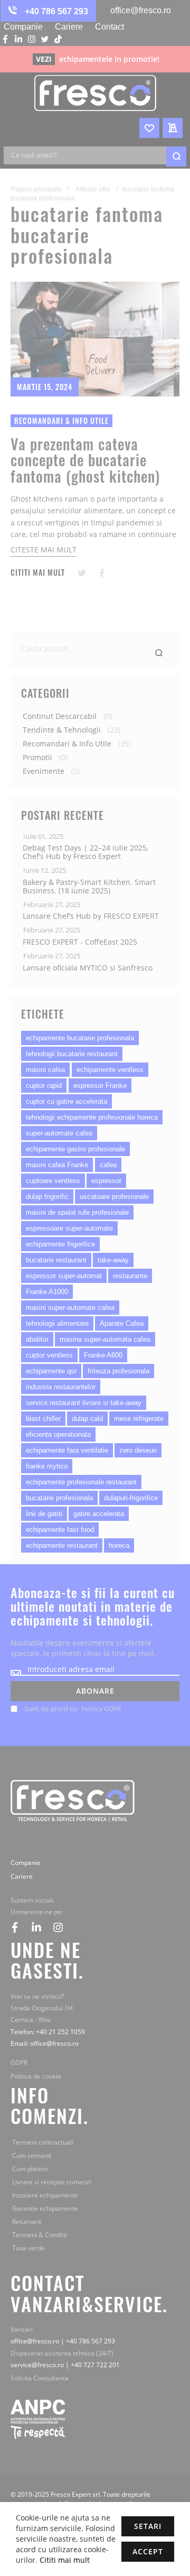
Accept (148, 2551)
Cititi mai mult (64, 2560)
